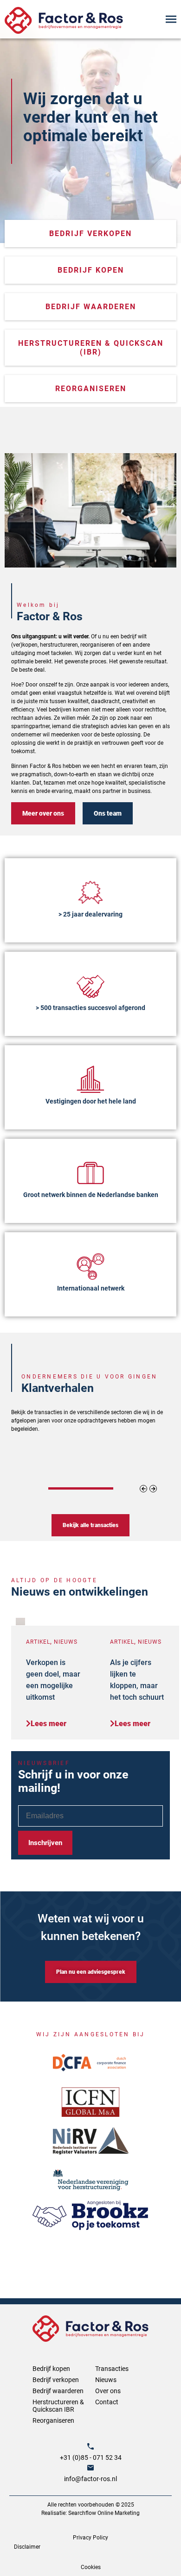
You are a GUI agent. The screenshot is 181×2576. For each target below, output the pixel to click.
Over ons (108, 2391)
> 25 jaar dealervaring (90, 914)
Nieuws (65, 1642)
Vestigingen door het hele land (91, 1101)
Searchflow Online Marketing (104, 2513)
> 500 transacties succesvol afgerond (90, 1008)
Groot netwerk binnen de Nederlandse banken (91, 1195)
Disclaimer (27, 2547)
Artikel (38, 1642)
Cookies (91, 2567)
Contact (107, 2402)
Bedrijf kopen (51, 2369)
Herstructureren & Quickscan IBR (58, 2406)
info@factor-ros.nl (90, 2479)
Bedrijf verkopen (56, 2380)
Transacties (112, 2369)
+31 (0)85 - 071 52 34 (91, 2457)
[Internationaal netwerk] (90, 1266)
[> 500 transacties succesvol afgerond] (90, 986)
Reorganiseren (53, 2420)
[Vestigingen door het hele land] (90, 1079)
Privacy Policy (90, 2538)
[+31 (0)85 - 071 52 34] (90, 2446)
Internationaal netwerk (91, 1288)
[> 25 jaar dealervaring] (90, 892)
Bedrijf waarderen (58, 2391)
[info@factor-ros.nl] (90, 2468)
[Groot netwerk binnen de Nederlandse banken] (90, 1173)
